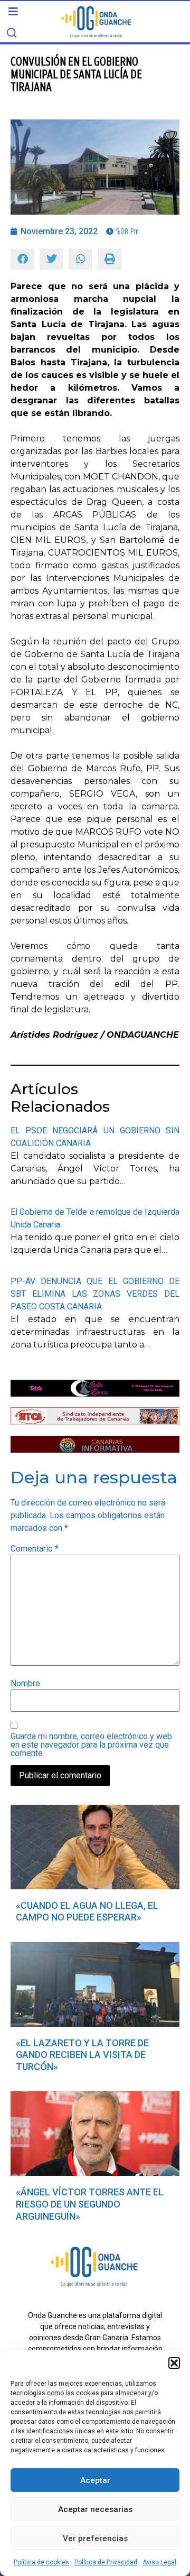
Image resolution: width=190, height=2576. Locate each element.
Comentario (35, 1549)
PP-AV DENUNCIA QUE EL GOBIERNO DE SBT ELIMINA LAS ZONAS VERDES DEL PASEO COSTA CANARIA (95, 1294)
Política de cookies (41, 2562)
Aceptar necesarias (95, 2509)
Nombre (25, 1684)
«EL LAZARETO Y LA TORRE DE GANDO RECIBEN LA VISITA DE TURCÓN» (82, 2055)
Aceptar (95, 2480)
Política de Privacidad (106, 2562)
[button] (174, 2363)
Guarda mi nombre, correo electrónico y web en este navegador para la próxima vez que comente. (91, 1745)
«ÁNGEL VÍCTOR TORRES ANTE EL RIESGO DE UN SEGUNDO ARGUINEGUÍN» (90, 2204)
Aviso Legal (159, 2562)
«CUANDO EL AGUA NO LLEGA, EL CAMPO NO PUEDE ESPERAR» (87, 1912)
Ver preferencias (95, 2538)
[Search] (12, 33)
